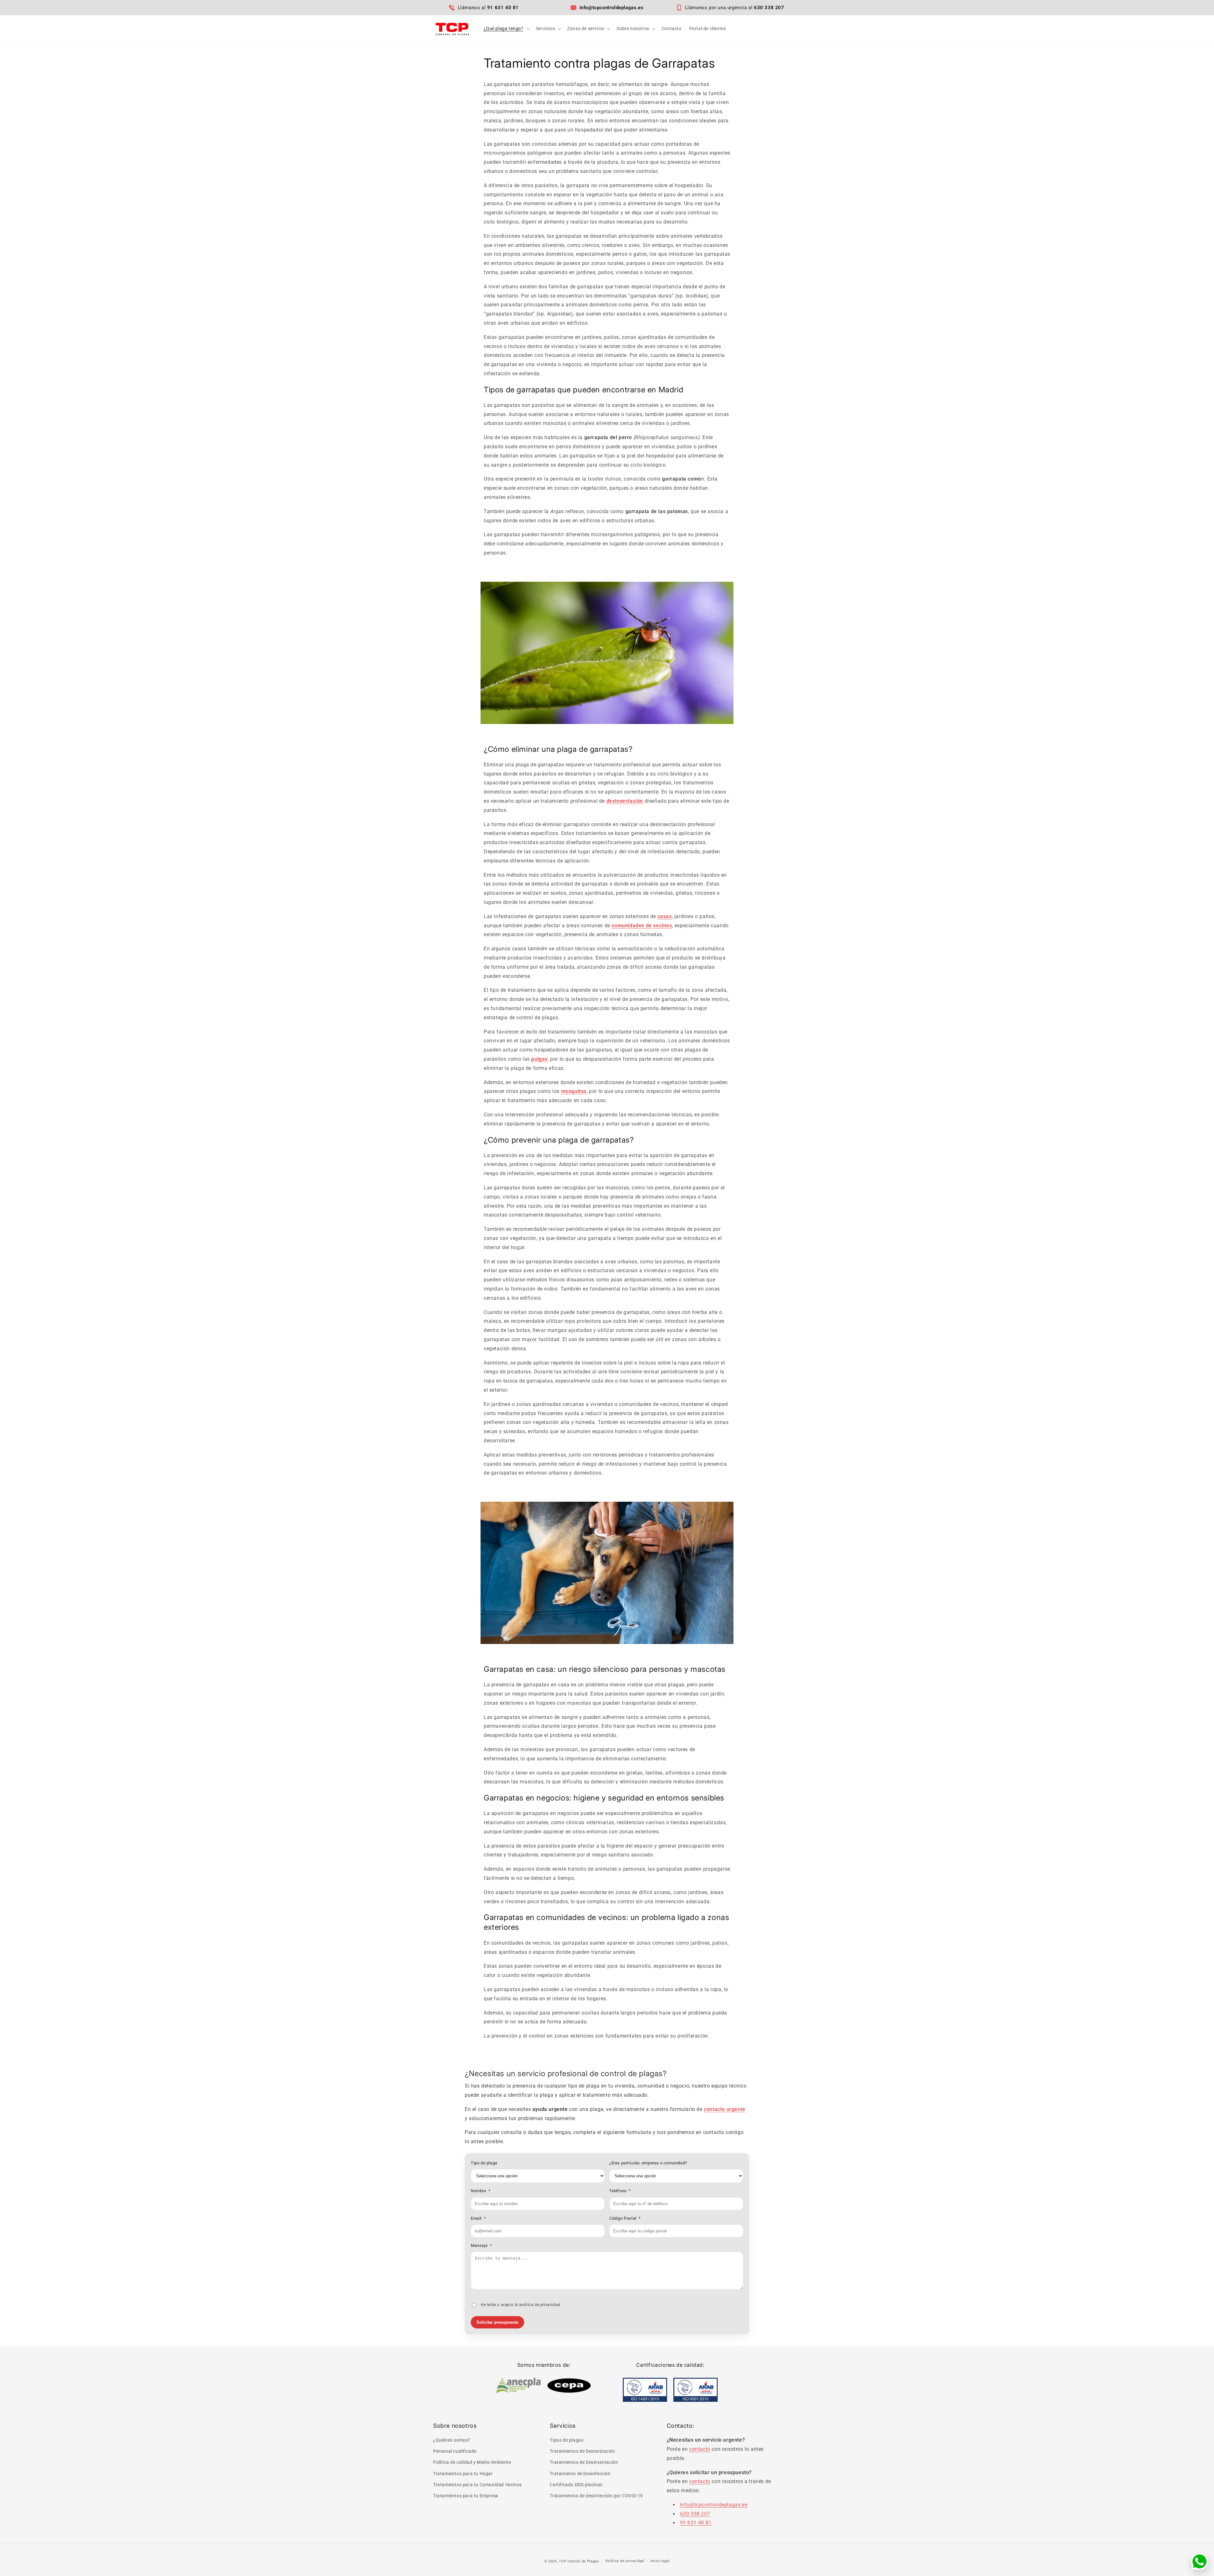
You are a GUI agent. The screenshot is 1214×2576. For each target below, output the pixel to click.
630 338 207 (695, 2514)
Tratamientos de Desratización (582, 2451)
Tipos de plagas (567, 2440)
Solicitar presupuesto (497, 2322)
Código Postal (625, 2218)
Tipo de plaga (484, 2163)
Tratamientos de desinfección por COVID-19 (596, 2496)
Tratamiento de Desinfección (580, 2474)
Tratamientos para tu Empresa (466, 2496)
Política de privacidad (625, 2561)
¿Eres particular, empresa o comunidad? (648, 2163)
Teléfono (620, 2191)
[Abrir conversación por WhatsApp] (1199, 2561)
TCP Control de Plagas (579, 2561)
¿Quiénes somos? (452, 2440)
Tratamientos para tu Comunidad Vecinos (478, 2485)
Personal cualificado (455, 2451)
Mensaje (481, 2245)
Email (478, 2218)
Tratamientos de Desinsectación (584, 2463)
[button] (506, 28)
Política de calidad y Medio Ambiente (472, 2463)
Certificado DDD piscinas (576, 2485)
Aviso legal (660, 2561)
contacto (700, 2449)
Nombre (481, 2191)
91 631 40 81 (696, 2523)
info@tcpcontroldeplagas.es (714, 2505)
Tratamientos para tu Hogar (463, 2474)
